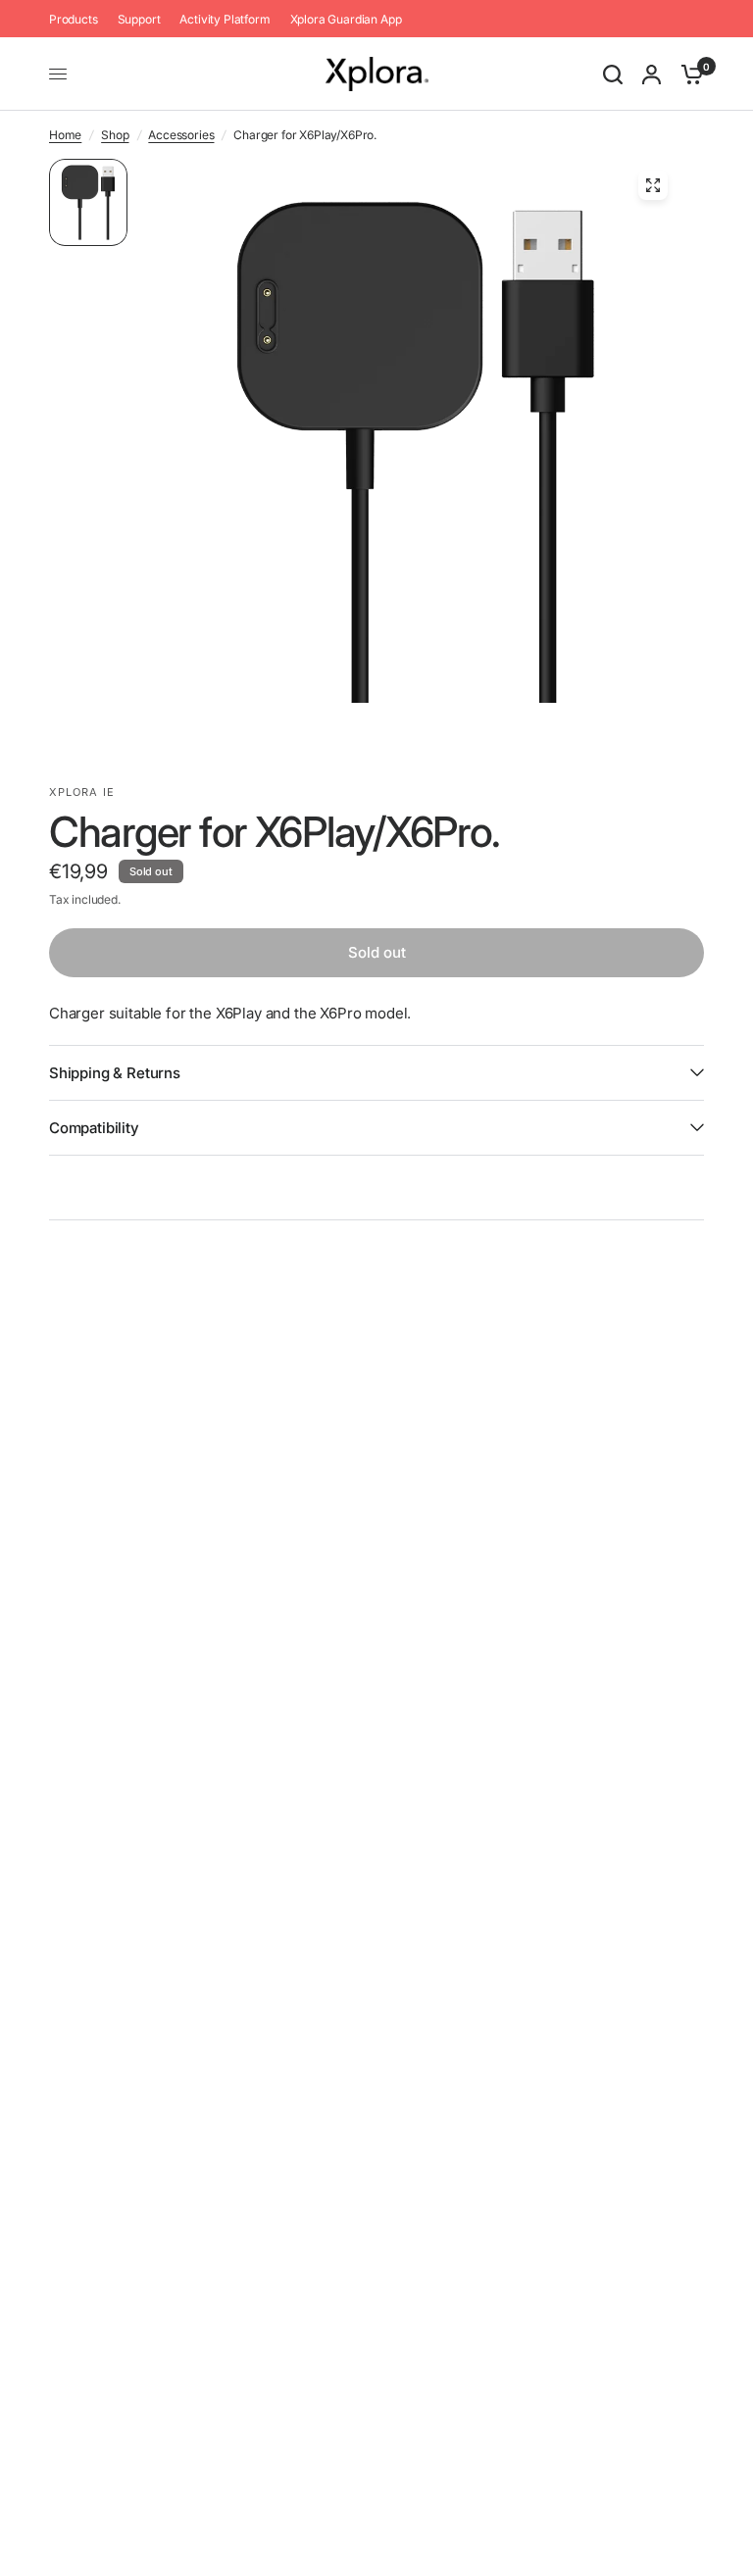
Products (74, 19)
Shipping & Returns (115, 1073)
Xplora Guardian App (346, 19)
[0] (687, 74)
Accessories (181, 135)
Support (139, 19)
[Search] (613, 74)
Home (65, 135)
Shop (115, 135)
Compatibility (94, 1128)
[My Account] (652, 74)
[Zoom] (653, 185)
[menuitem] (78, 19)
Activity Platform (225, 19)
